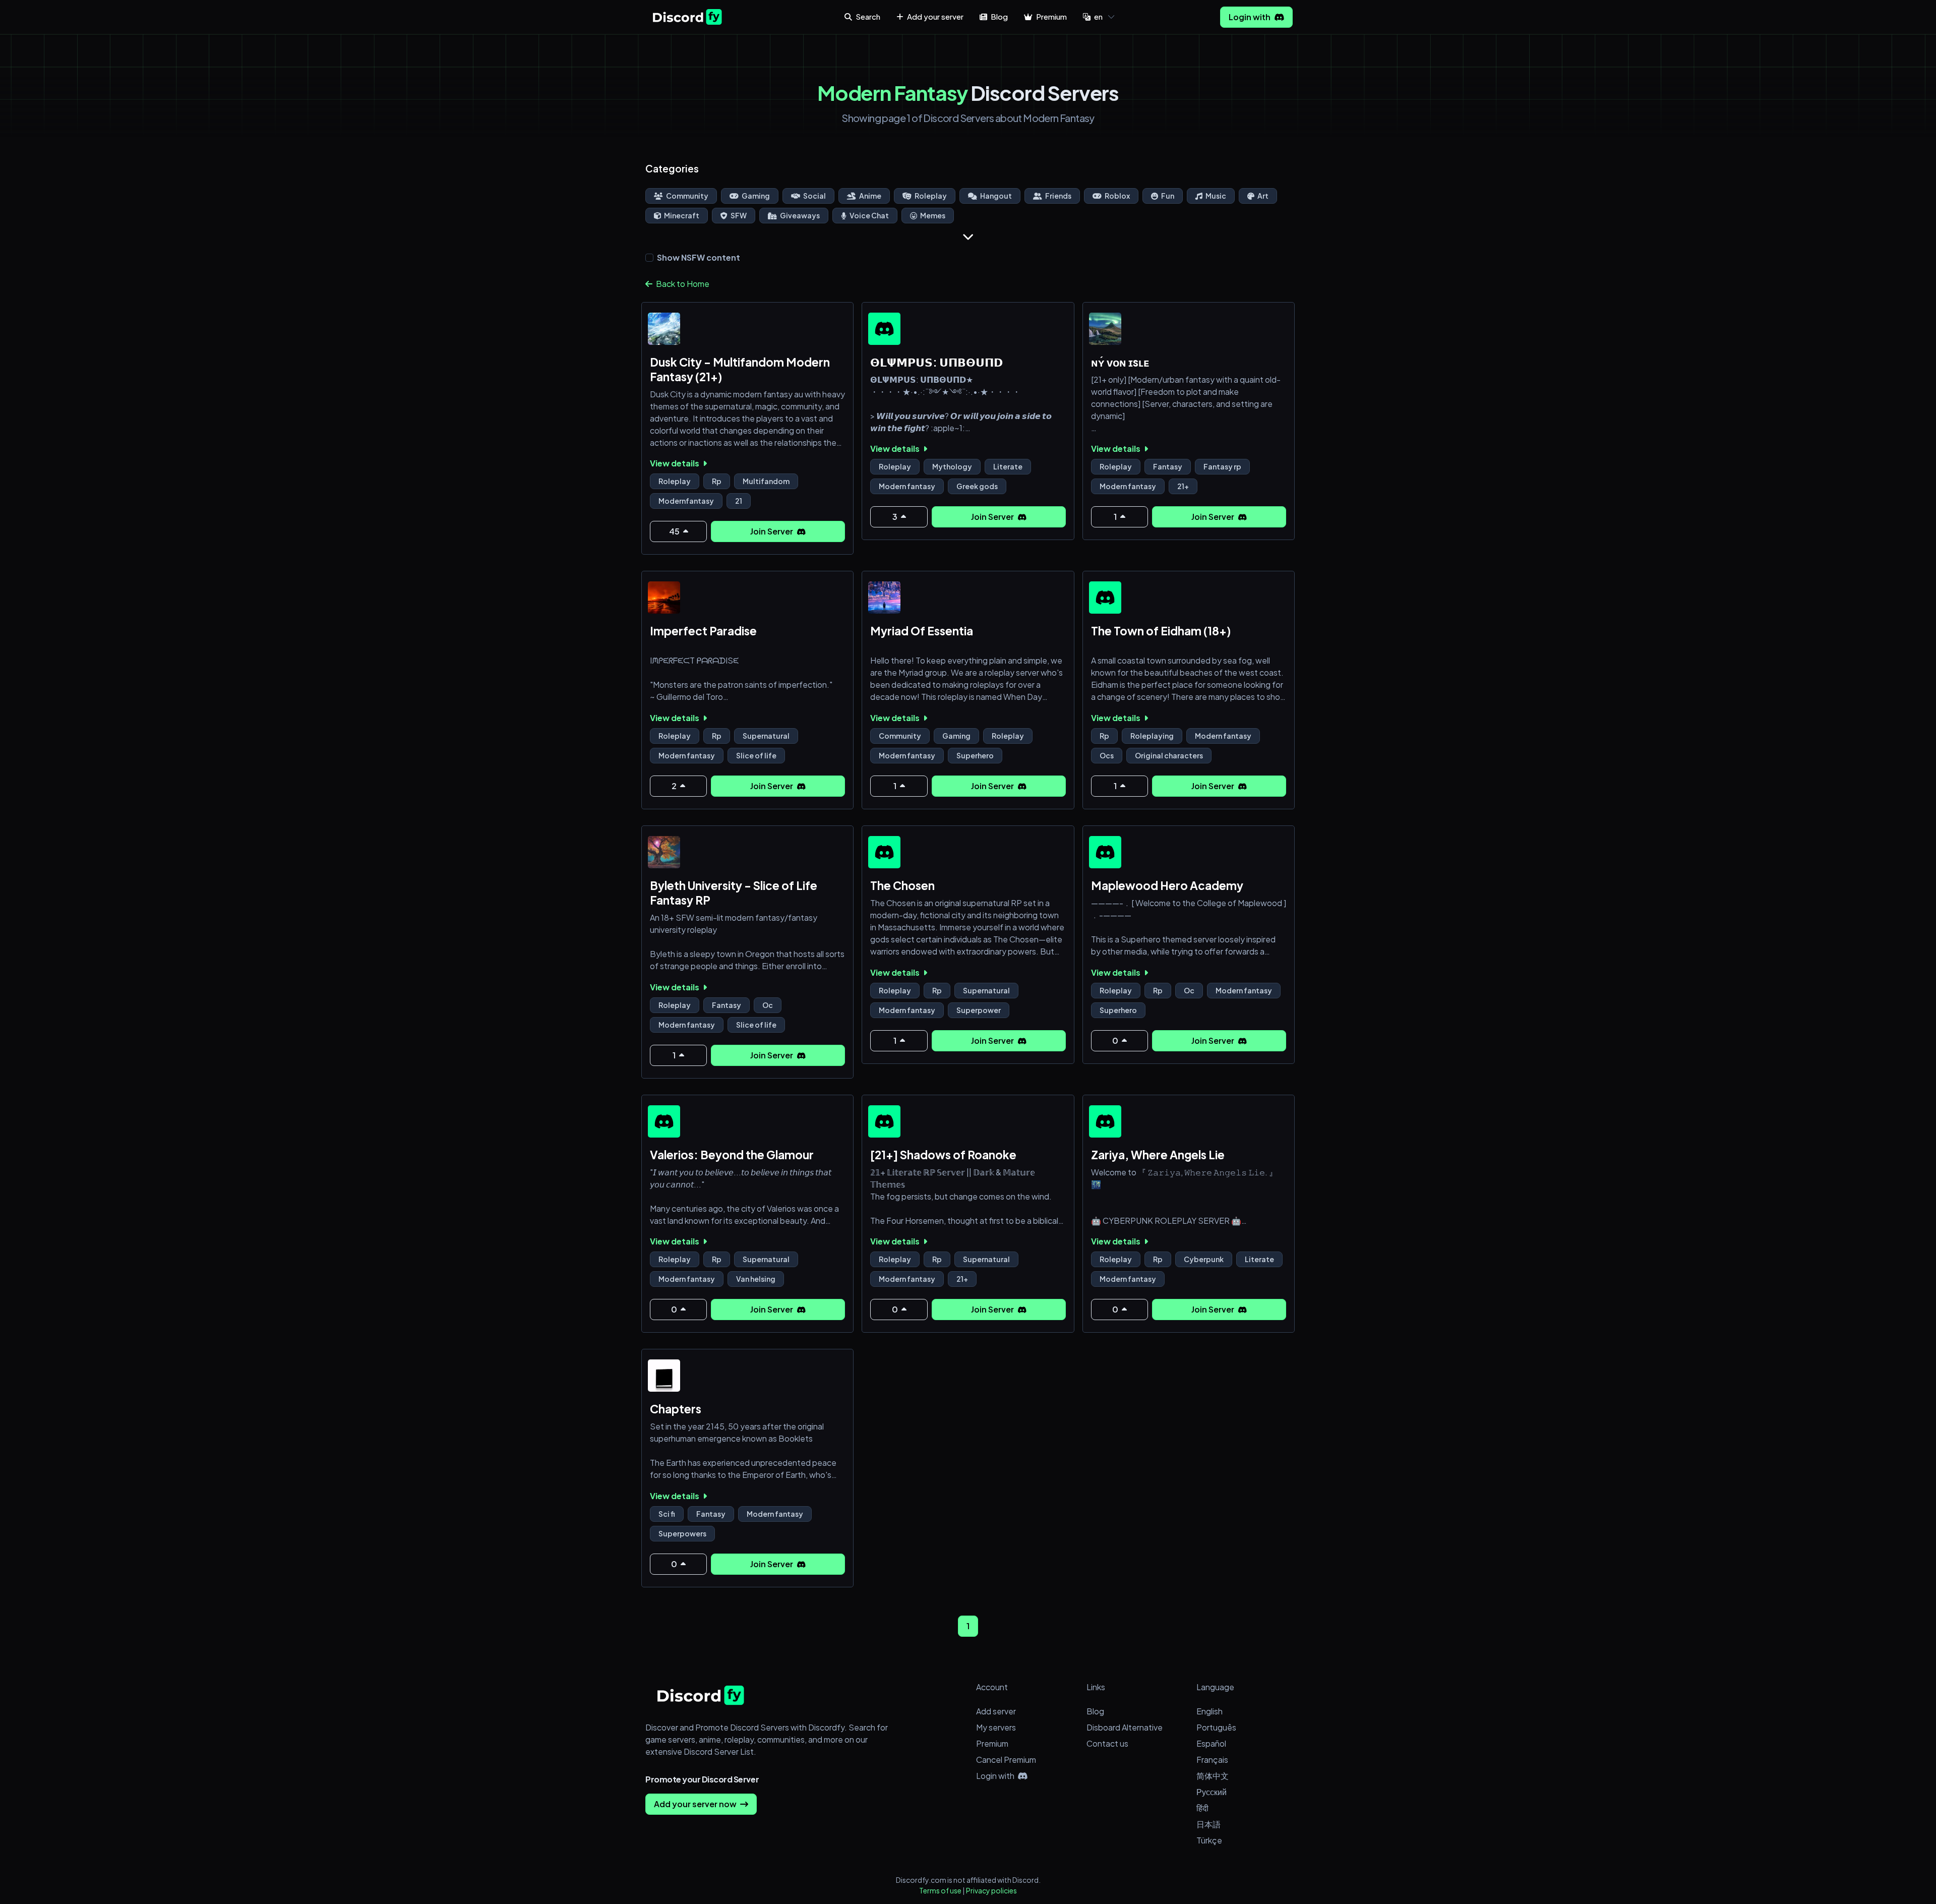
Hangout (995, 196)
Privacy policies (991, 1890)
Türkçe (1209, 1840)
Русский (1212, 1792)
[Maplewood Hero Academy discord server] (1105, 852)
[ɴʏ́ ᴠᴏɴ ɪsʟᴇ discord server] (1105, 329)
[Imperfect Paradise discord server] (664, 598)
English (1209, 1711)
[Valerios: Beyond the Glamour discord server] (664, 1121)
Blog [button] (999, 16)
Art (1262, 196)
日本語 (1208, 1824)
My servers (996, 1727)
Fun (1167, 196)
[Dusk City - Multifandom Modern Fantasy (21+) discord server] (664, 329)
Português (1216, 1727)
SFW (738, 215)
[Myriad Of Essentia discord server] (884, 598)
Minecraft (681, 215)
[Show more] (968, 236)
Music (1215, 196)
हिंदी (1202, 1808)
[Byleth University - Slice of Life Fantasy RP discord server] (664, 852)
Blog (1095, 1711)
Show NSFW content (699, 257)
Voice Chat (869, 215)
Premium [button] (1051, 16)
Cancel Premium (1006, 1760)
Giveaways (799, 215)
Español (1211, 1743)
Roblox (1117, 196)
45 (675, 531)
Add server (996, 1711)
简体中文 (1213, 1776)
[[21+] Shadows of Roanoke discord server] (884, 1121)
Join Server (772, 531)
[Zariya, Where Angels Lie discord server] (1105, 1121)
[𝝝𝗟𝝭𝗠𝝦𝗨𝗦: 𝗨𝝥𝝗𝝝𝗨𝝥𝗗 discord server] (884, 329)
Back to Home (682, 284)
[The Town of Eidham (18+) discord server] (1105, 598)
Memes (932, 215)
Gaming (755, 196)
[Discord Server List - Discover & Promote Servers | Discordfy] (687, 17)
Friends (1058, 196)
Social (814, 196)
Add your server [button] (934, 16)
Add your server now (696, 1804)
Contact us (1107, 1743)
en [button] (1098, 16)
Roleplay (930, 196)
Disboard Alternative (1125, 1727)
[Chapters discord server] (664, 1376)
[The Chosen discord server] (884, 852)
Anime (870, 196)
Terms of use (940, 1890)
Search (867, 16)
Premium (992, 1743)
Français (1212, 1760)
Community (687, 196)
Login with (1250, 17)
